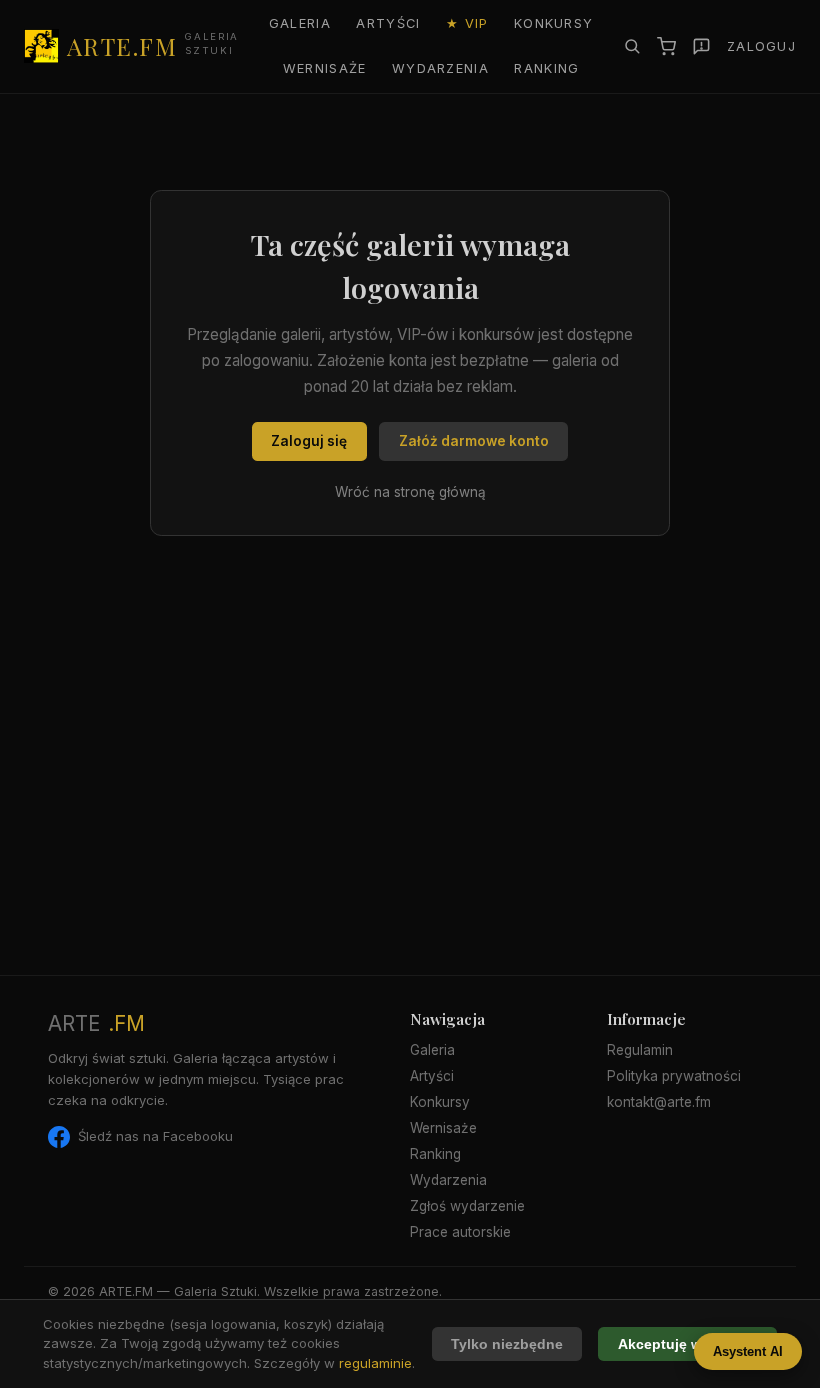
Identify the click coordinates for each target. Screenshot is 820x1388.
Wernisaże (325, 68)
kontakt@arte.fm (659, 1102)
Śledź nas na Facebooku (155, 1136)
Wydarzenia (440, 68)
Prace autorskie (460, 1232)
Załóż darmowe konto (474, 441)
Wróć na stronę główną (410, 492)
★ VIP (467, 23)
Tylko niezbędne (507, 1344)
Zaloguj (761, 46)
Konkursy (553, 23)
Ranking (546, 68)
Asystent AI (748, 1351)
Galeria (300, 23)
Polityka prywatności (674, 1076)
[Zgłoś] (701, 46)
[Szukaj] (632, 46)
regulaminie (375, 1363)
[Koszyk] (666, 46)
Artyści (388, 23)
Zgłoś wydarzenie (467, 1206)
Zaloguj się (309, 441)
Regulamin (640, 1050)
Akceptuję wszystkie (688, 1344)
